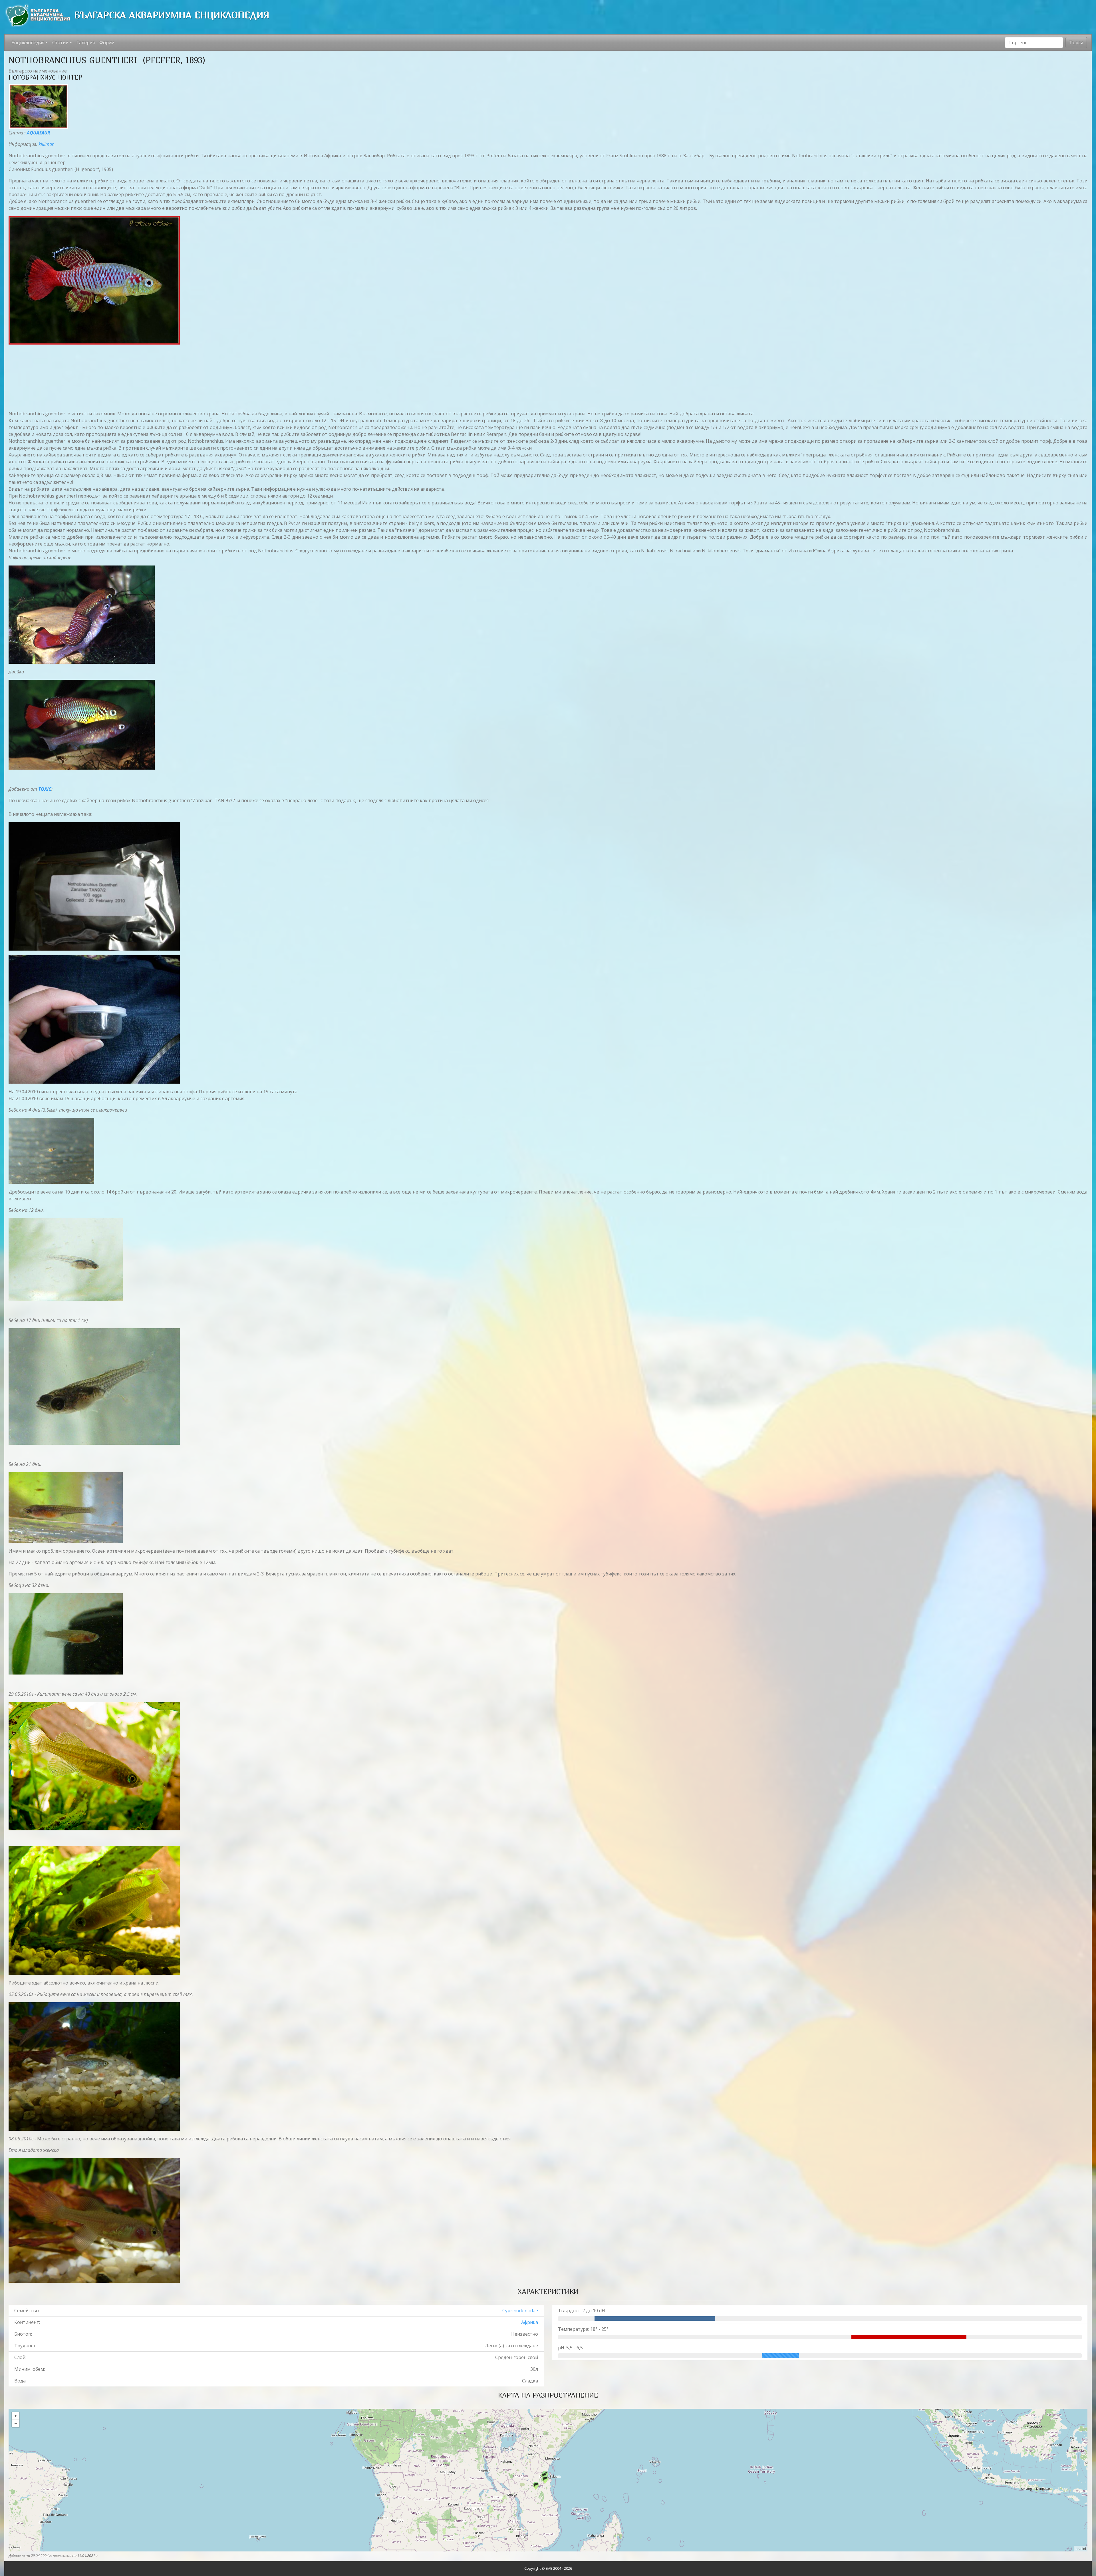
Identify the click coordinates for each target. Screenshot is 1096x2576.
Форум (107, 43)
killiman (47, 144)
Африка (530, 2322)
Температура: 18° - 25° (583, 2329)
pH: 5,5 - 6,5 (570, 2348)
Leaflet (1081, 2548)
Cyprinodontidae (520, 2311)
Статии (60, 43)
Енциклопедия (28, 43)
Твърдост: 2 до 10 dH (582, 2311)
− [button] (16, 2423)
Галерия (86, 43)
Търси (1076, 43)
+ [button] (16, 2416)
